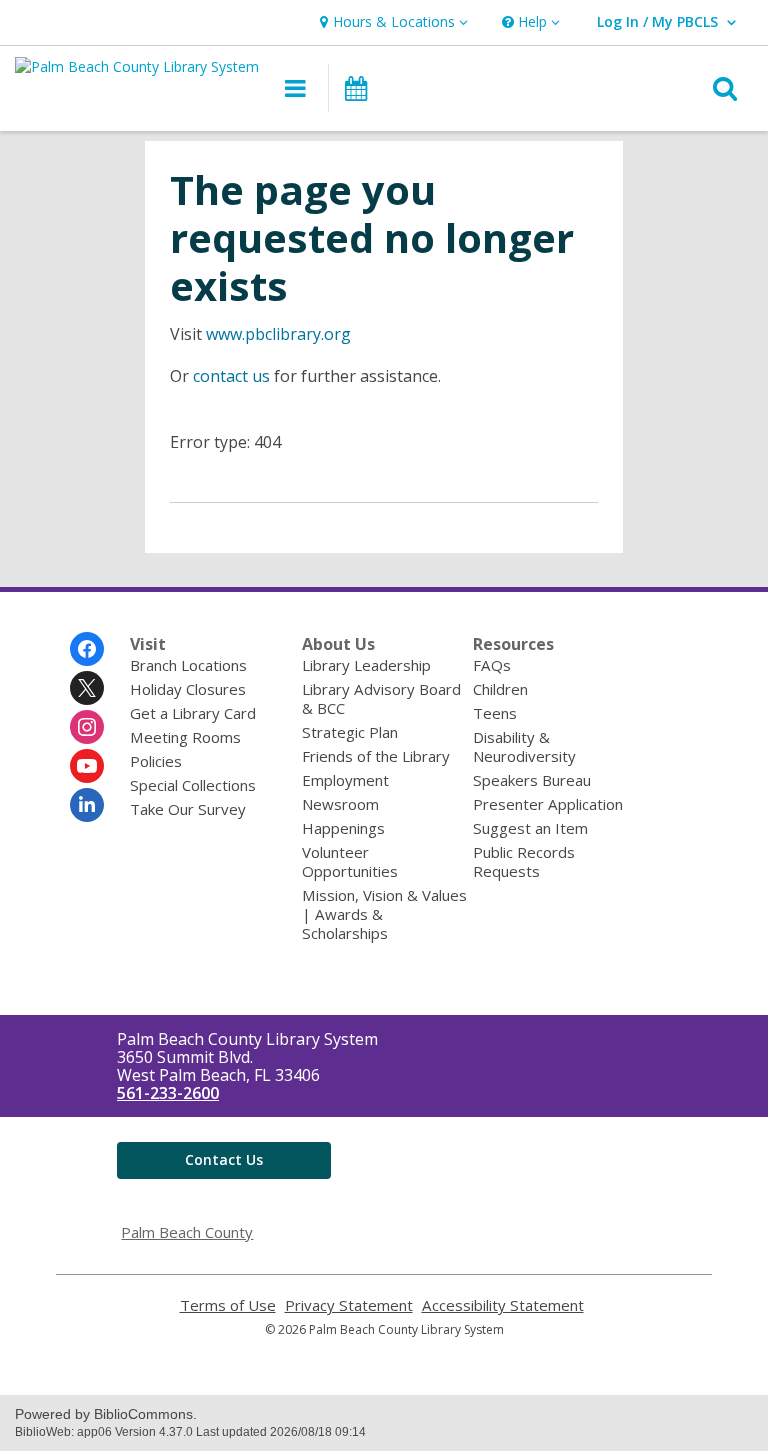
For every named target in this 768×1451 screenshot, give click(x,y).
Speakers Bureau (532, 780)
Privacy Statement (349, 1305)
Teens (495, 713)
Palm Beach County (187, 1232)
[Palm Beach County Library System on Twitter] (87, 688)
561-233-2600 (168, 1093)
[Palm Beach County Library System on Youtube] (87, 766)
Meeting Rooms (185, 737)
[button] (391, 22)
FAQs (492, 665)
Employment (345, 780)
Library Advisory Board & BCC (381, 698)
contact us (231, 376)
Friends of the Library (376, 756)
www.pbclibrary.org (278, 334)
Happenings (343, 828)
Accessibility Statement (503, 1305)
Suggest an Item (530, 828)
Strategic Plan (350, 732)
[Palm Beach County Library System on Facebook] (87, 649)
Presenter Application (548, 804)
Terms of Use (228, 1305)
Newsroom (340, 804)
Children (500, 689)
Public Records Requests (524, 861)
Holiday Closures (188, 689)
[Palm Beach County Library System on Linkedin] (87, 805)
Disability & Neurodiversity (524, 746)
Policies (156, 761)
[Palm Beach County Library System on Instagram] (87, 727)
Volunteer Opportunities (350, 861)
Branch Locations (188, 665)
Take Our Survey (188, 809)
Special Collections (193, 785)
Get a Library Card (193, 713)
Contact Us (224, 1159)
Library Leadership (366, 665)
